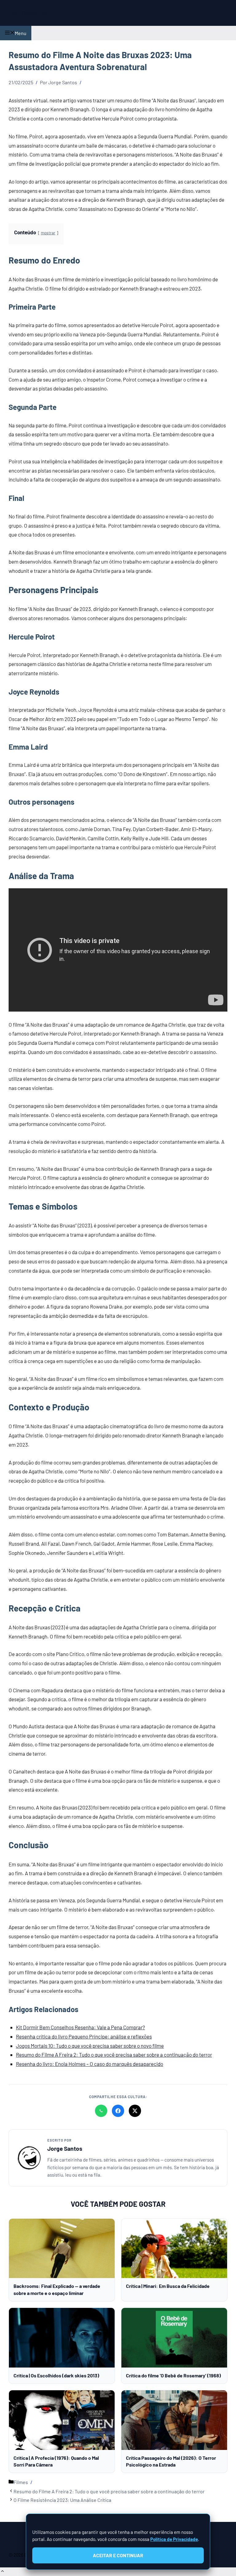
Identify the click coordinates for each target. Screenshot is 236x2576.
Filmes (21, 2482)
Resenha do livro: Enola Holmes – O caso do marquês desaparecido (90, 2064)
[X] (135, 2111)
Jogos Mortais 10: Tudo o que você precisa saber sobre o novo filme (90, 2046)
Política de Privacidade (174, 2539)
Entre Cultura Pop (28, 13)
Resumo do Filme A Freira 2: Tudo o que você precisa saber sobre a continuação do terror (114, 2055)
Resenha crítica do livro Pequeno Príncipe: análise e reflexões (84, 2036)
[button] (2, 2572)
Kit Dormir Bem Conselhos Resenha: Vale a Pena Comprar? (81, 2027)
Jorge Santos (65, 2148)
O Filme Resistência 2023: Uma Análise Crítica (62, 2500)
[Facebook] (118, 2111)
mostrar (48, 233)
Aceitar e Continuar (118, 2555)
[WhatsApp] (101, 2111)
